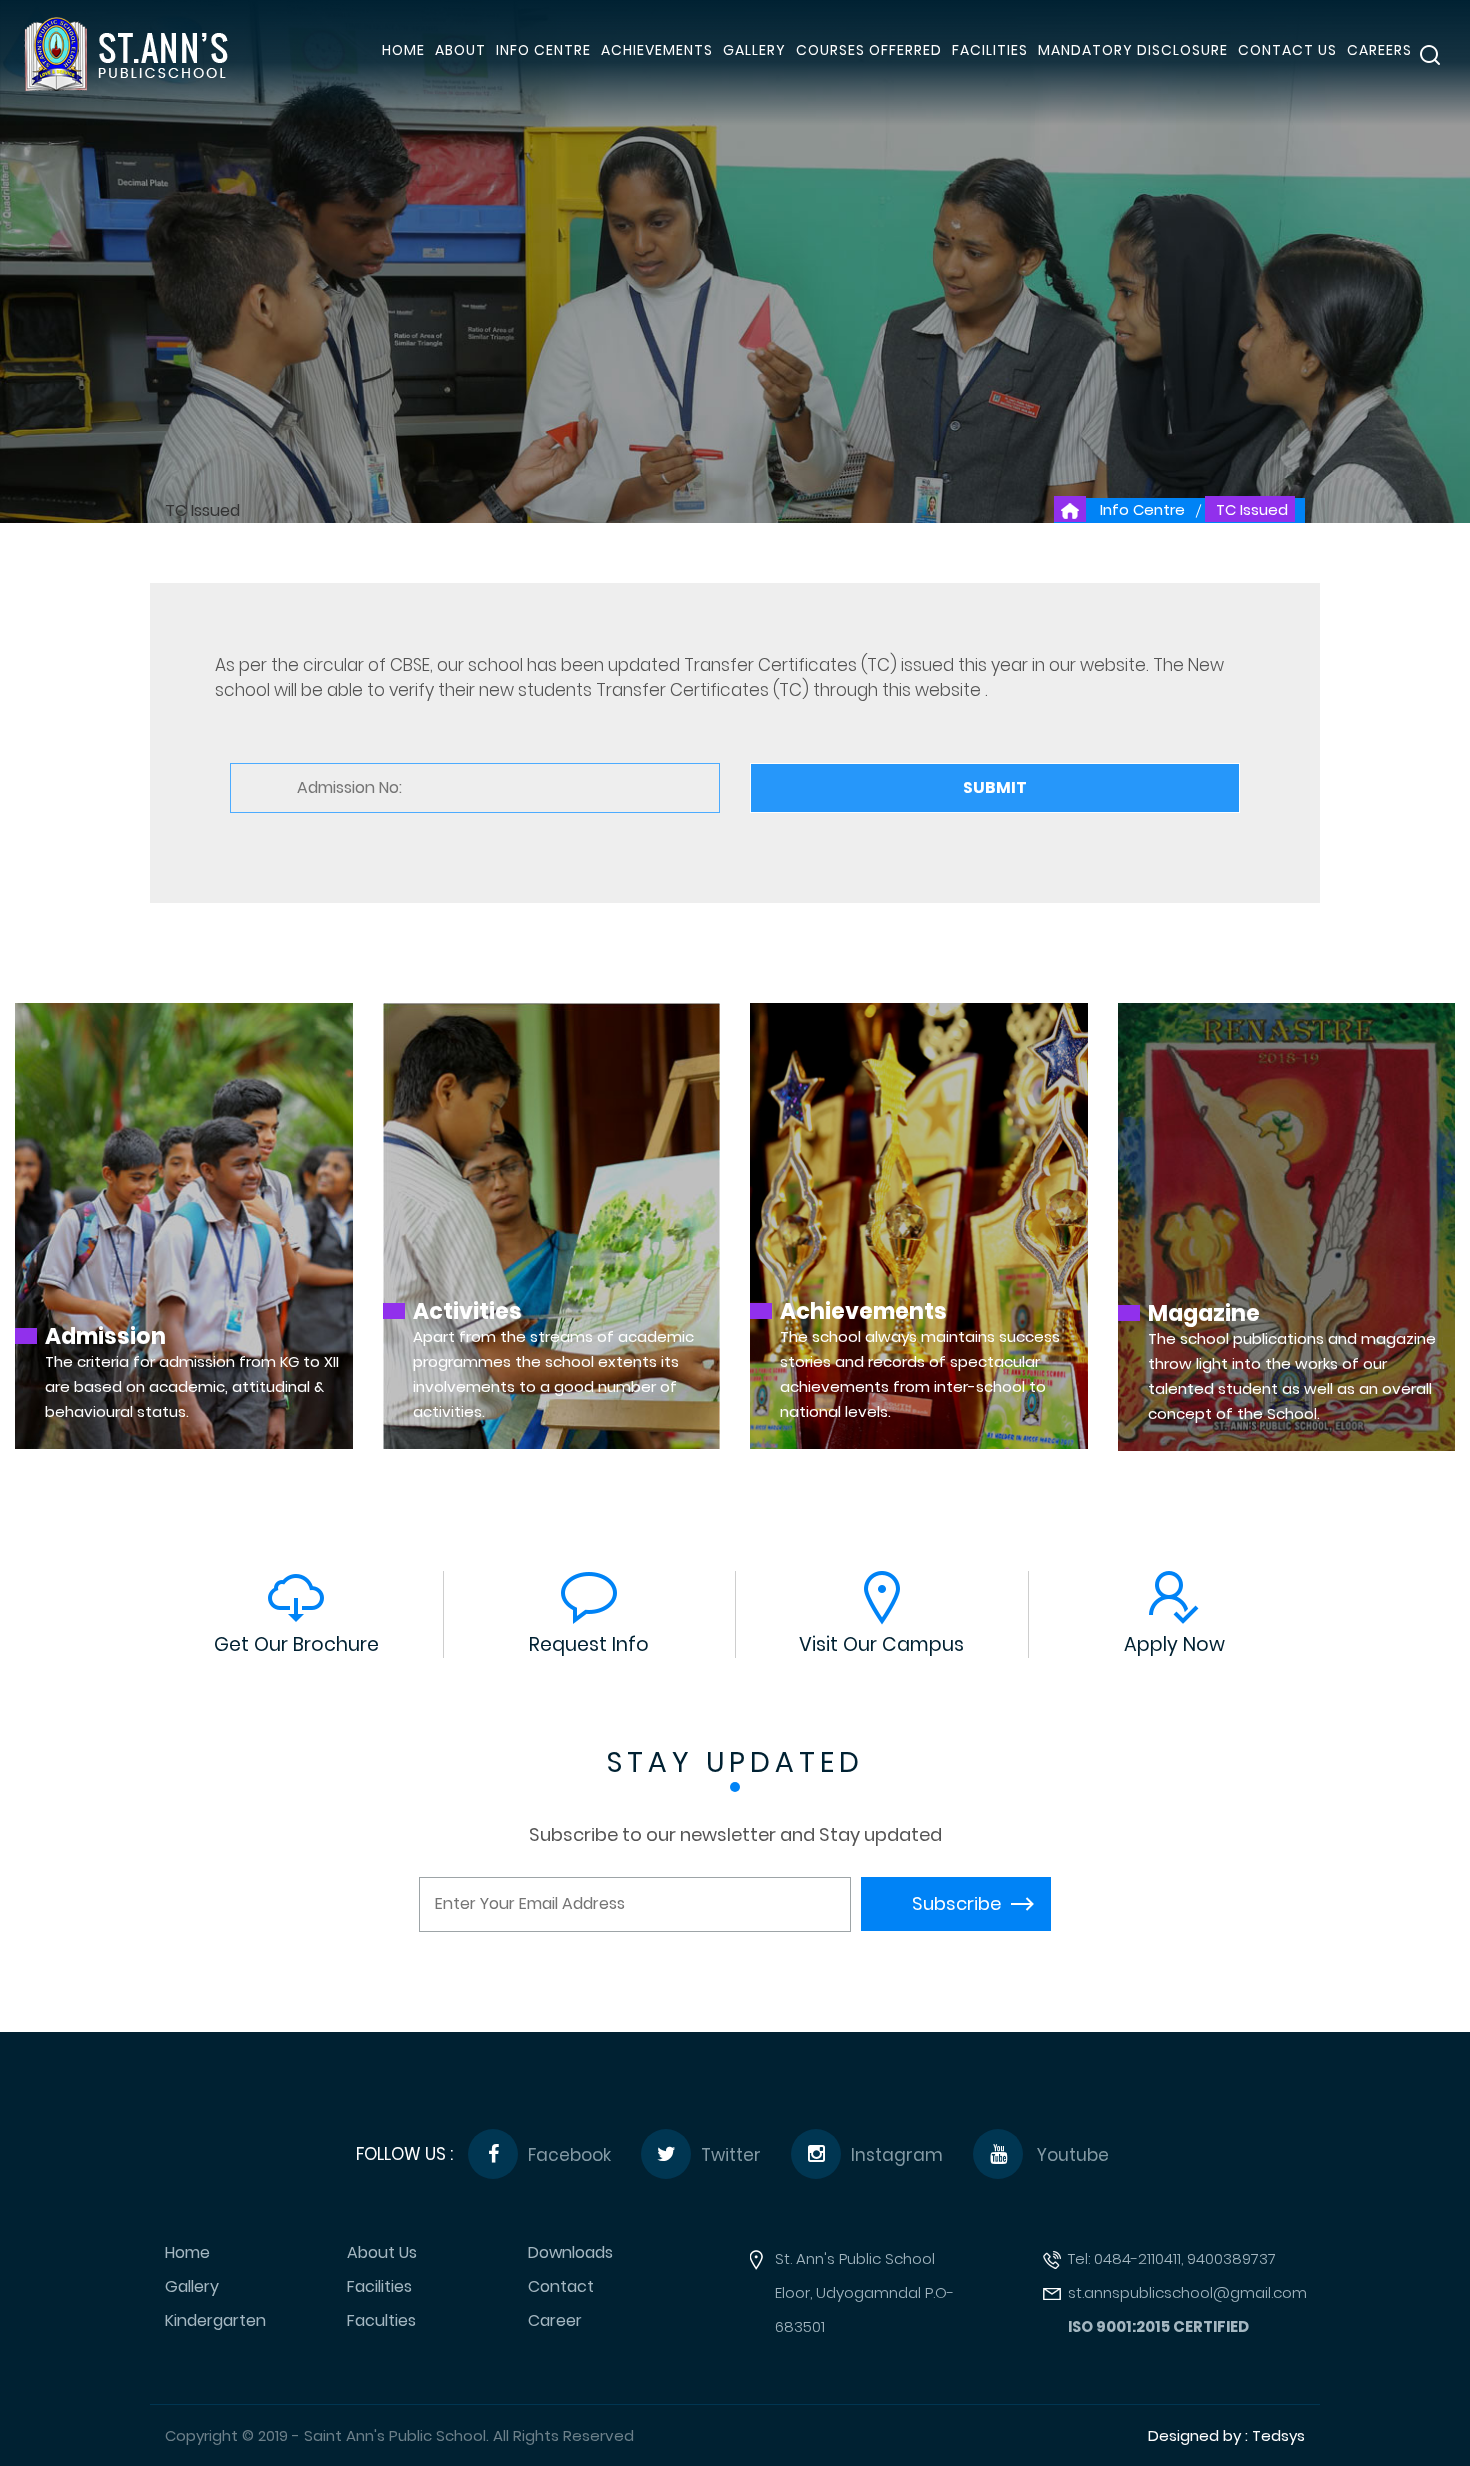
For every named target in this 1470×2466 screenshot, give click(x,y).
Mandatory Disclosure (1133, 50)
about (460, 50)
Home (187, 2253)
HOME (403, 50)
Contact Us (1287, 50)
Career (555, 2321)
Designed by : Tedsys (1226, 2435)
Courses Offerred (869, 50)
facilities (990, 50)
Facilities (379, 2287)
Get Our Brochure (296, 1644)
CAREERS (1379, 50)
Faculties (381, 2321)
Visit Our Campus (881, 1644)
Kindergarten (215, 2321)
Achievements (657, 50)
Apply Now (1174, 1644)
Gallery (754, 50)
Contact (561, 2287)
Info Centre (543, 50)
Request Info (589, 1644)
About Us (382, 2253)
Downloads (570, 2253)
